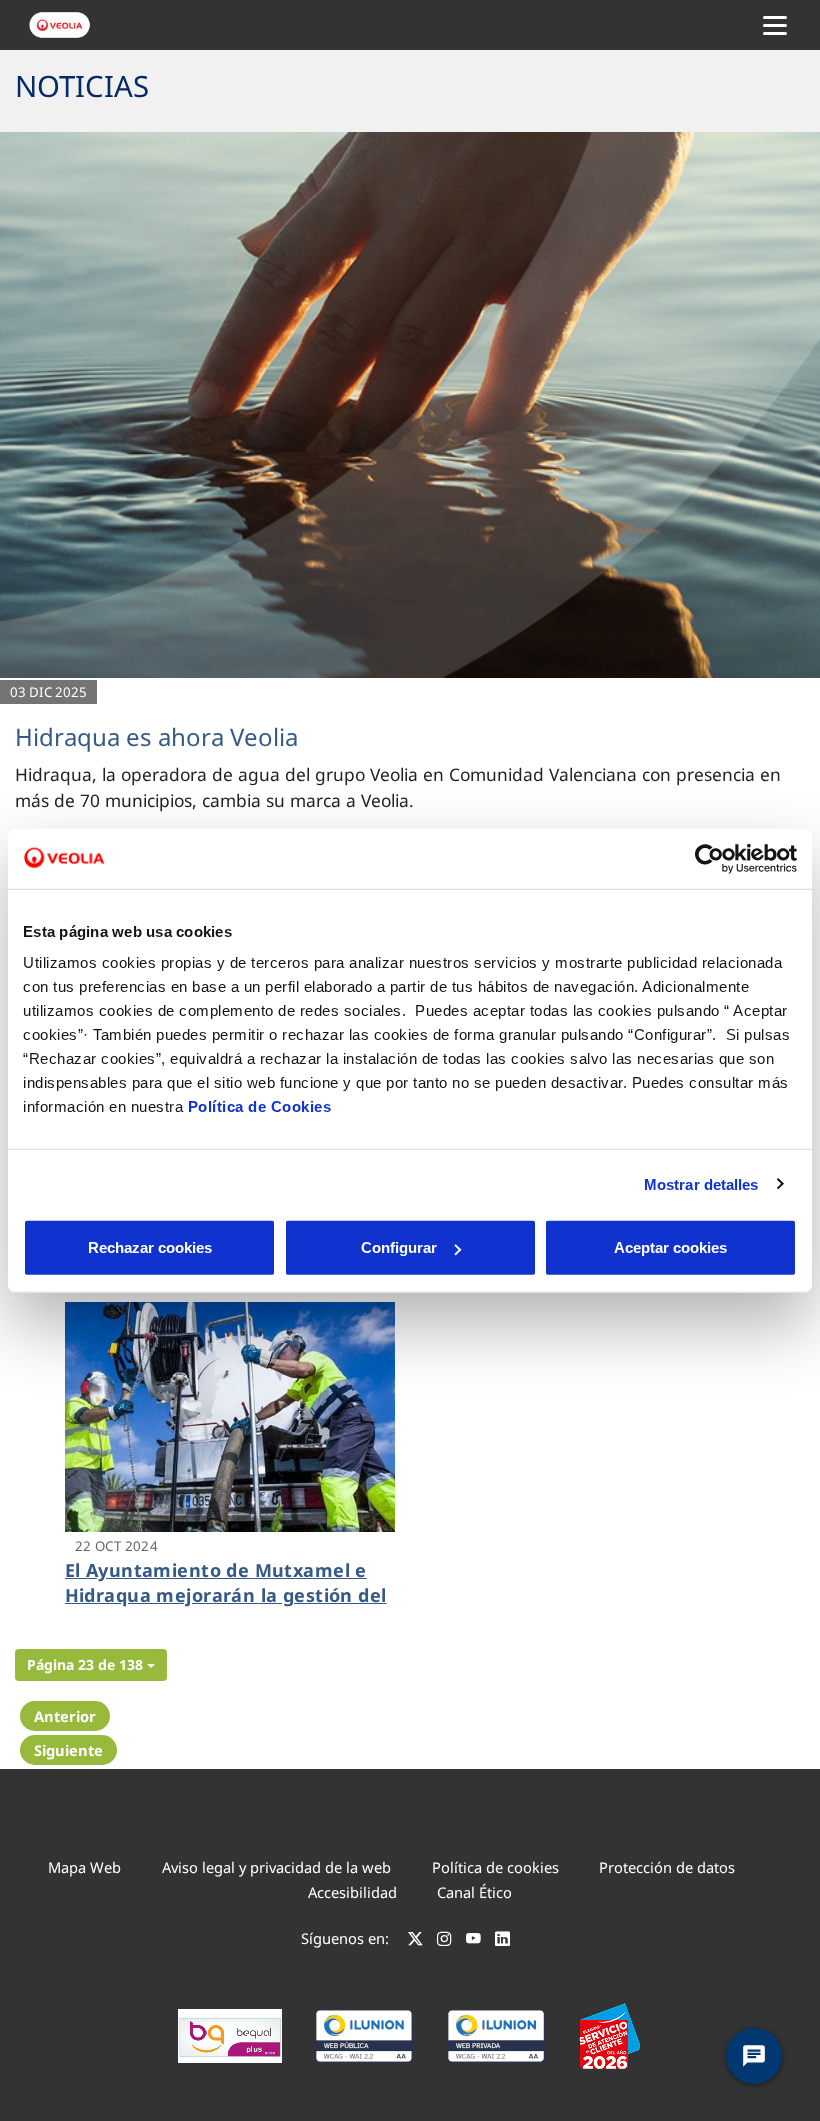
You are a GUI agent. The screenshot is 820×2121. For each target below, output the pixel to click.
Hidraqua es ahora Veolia (156, 736)
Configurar (399, 1247)
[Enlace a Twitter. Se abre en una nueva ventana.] (415, 1941)
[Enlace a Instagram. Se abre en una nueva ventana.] (444, 1941)
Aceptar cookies (670, 1247)
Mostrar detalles (701, 1183)
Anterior (65, 1716)
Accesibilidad (352, 1892)
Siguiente (68, 1750)
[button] (91, 1665)
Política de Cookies (260, 1106)
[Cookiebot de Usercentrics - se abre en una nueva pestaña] (709, 858)
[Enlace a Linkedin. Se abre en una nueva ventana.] (502, 1941)
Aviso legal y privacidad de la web (276, 1867)
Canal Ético (474, 1892)
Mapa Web (84, 1867)
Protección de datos (667, 1867)
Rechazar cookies (150, 1247)
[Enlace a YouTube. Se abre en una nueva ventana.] (473, 1941)
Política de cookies (495, 1867)
